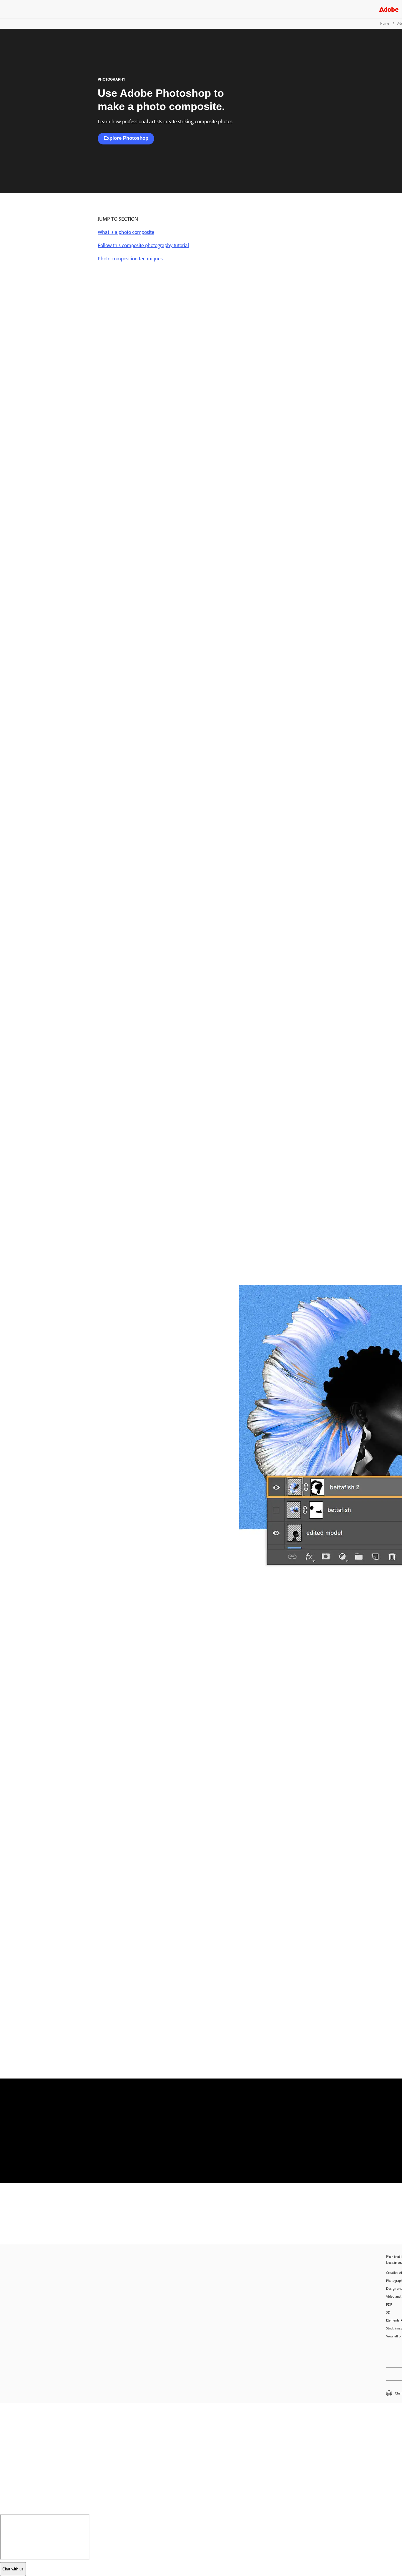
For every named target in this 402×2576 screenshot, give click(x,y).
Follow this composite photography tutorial (143, 245)
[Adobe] (389, 9)
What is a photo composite (126, 232)
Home (385, 24)
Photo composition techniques (130, 259)
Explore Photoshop (126, 138)
